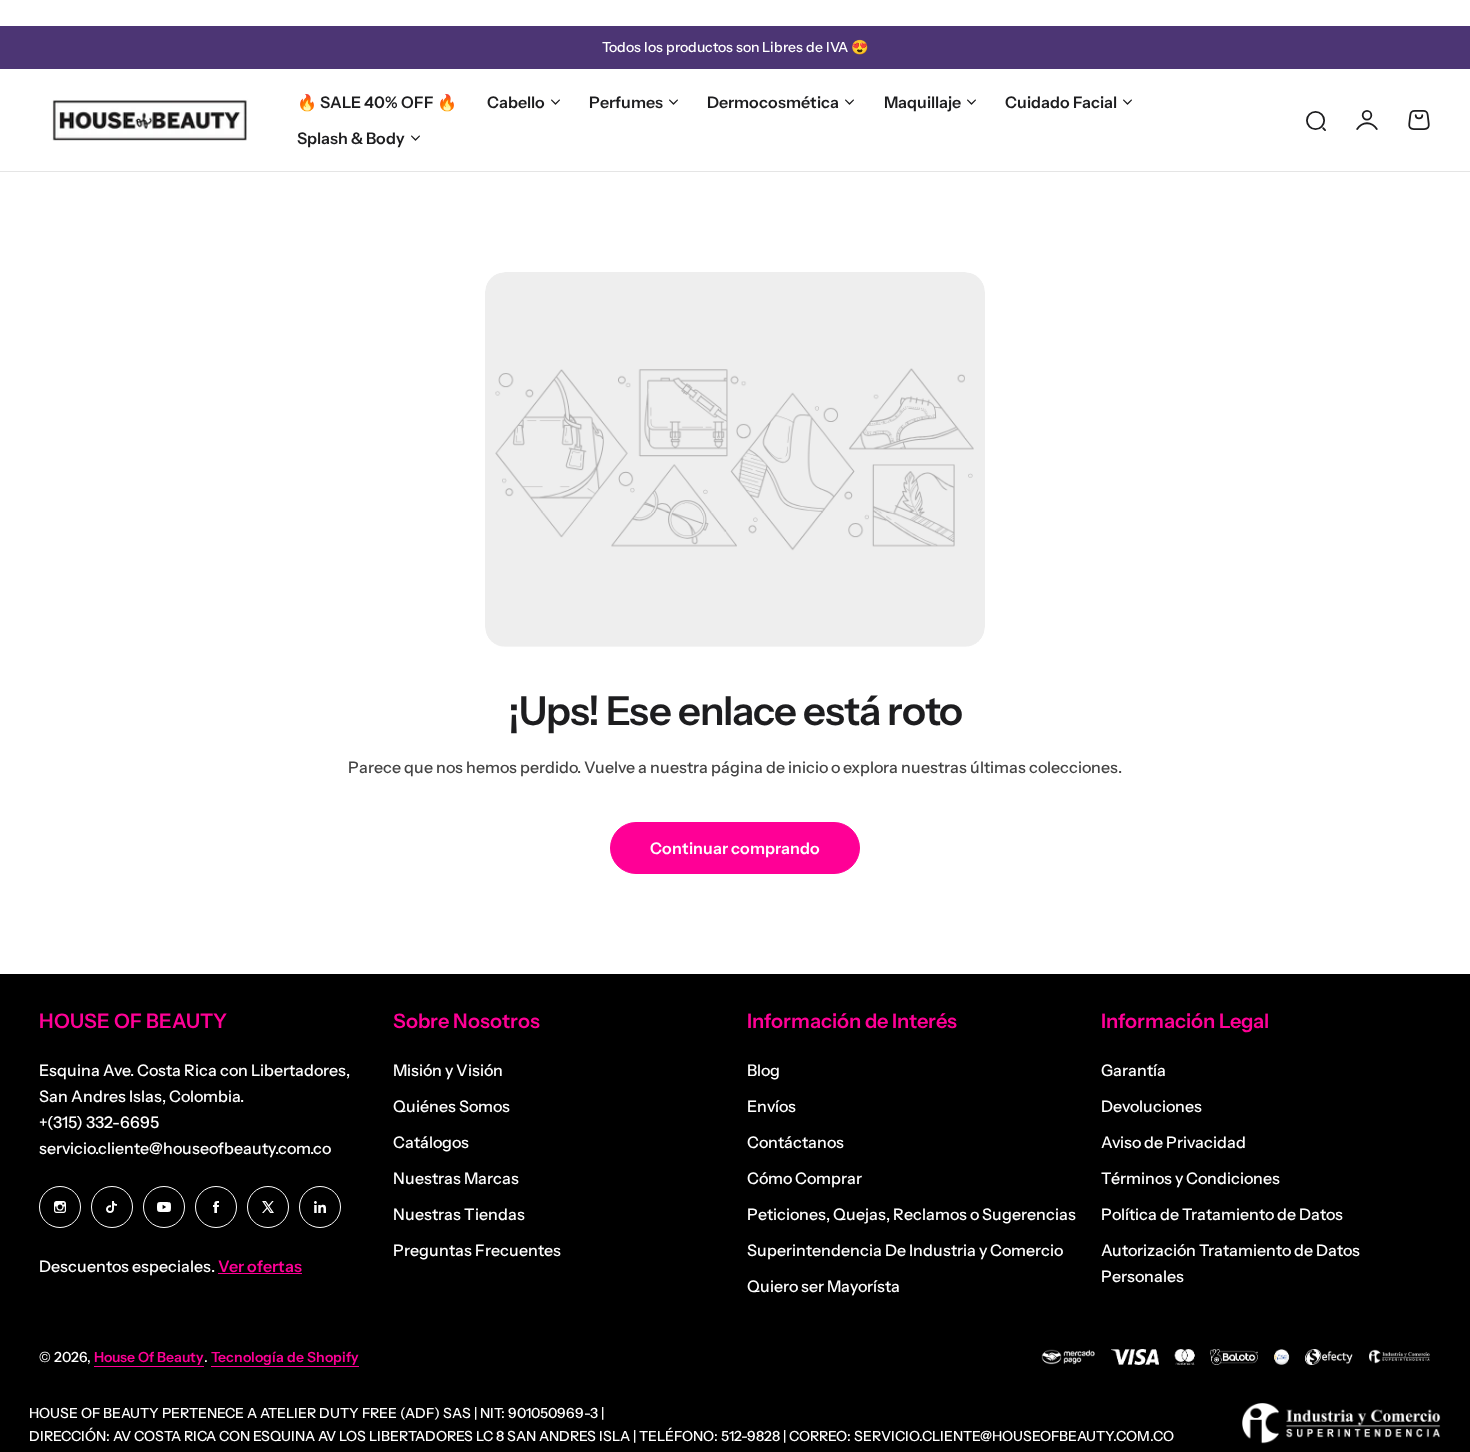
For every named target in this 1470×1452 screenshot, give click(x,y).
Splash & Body (351, 138)
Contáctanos (795, 1142)
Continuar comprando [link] (735, 848)
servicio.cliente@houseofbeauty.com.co (185, 1148)
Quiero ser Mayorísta (823, 1286)
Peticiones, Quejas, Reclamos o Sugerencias (911, 1214)
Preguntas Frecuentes (477, 1250)
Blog (763, 1070)
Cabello (516, 102)
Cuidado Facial (1061, 102)
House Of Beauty (149, 1357)
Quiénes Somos (451, 1106)
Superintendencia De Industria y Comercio (905, 1250)
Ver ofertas (260, 1266)
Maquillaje (922, 102)
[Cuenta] (1367, 120)
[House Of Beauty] (149, 120)
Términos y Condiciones (1190, 1178)
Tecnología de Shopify (285, 1357)
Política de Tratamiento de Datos (1222, 1214)
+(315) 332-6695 (99, 1122)
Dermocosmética (773, 102)
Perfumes (626, 102)
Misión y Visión (448, 1070)
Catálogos (431, 1142)
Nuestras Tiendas (459, 1214)
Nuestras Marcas (456, 1178)
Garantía (1133, 1070)
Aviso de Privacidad (1173, 1142)
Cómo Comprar (804, 1178)
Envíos (771, 1106)
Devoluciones (1151, 1106)
